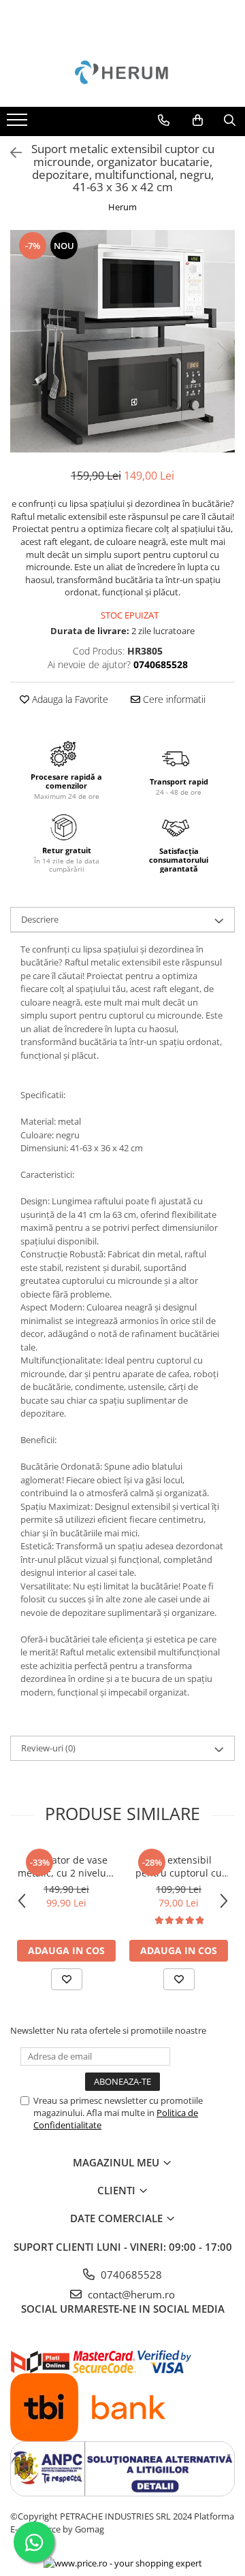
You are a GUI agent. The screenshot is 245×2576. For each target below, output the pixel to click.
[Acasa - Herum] (122, 73)
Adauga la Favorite (69, 699)
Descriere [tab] (40, 919)
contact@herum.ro (130, 2294)
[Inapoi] (10, 153)
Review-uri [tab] (48, 1748)
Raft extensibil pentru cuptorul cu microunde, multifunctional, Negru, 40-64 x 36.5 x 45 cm (179, 1866)
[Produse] (19, 124)
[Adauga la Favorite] (67, 1979)
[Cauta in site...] (230, 120)
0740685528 (130, 2275)
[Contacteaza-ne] (164, 120)
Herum (122, 207)
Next (224, 356)
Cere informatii (173, 699)
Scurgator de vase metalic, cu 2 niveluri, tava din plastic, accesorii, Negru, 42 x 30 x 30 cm (67, 1866)
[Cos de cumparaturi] (198, 120)
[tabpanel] (122, 342)
